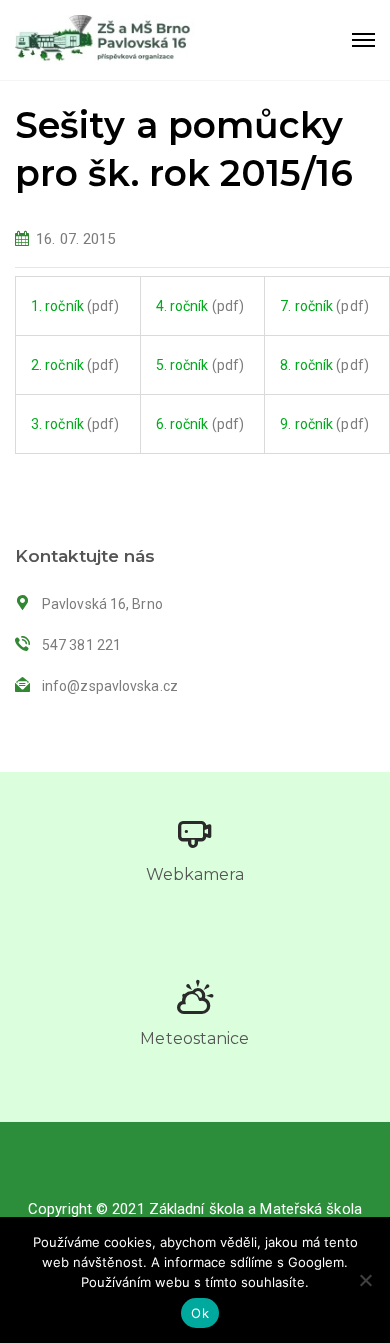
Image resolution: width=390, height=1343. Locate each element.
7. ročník (306, 306)
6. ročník (182, 424)
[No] (365, 1280)
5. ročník (182, 365)
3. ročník (57, 424)
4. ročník (182, 306)
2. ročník (57, 365)
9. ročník (306, 424)
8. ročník (306, 365)
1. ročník (57, 306)
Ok (200, 1313)
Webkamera (195, 874)
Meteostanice (194, 1038)
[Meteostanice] (195, 997)
